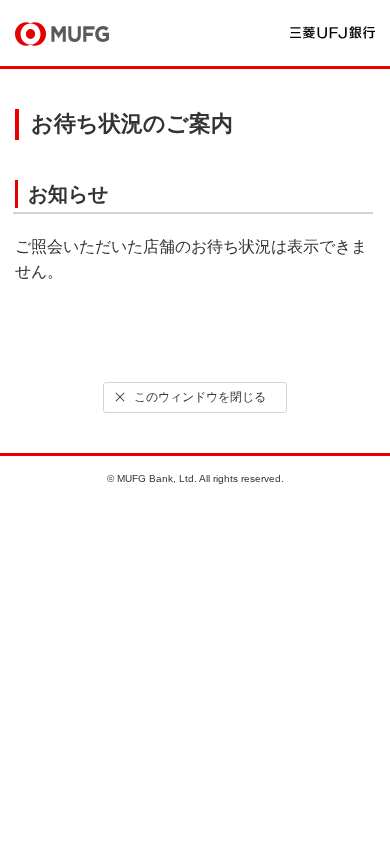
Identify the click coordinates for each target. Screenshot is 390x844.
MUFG (62, 34)
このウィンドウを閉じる (200, 397)
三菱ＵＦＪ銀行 (332, 32)
